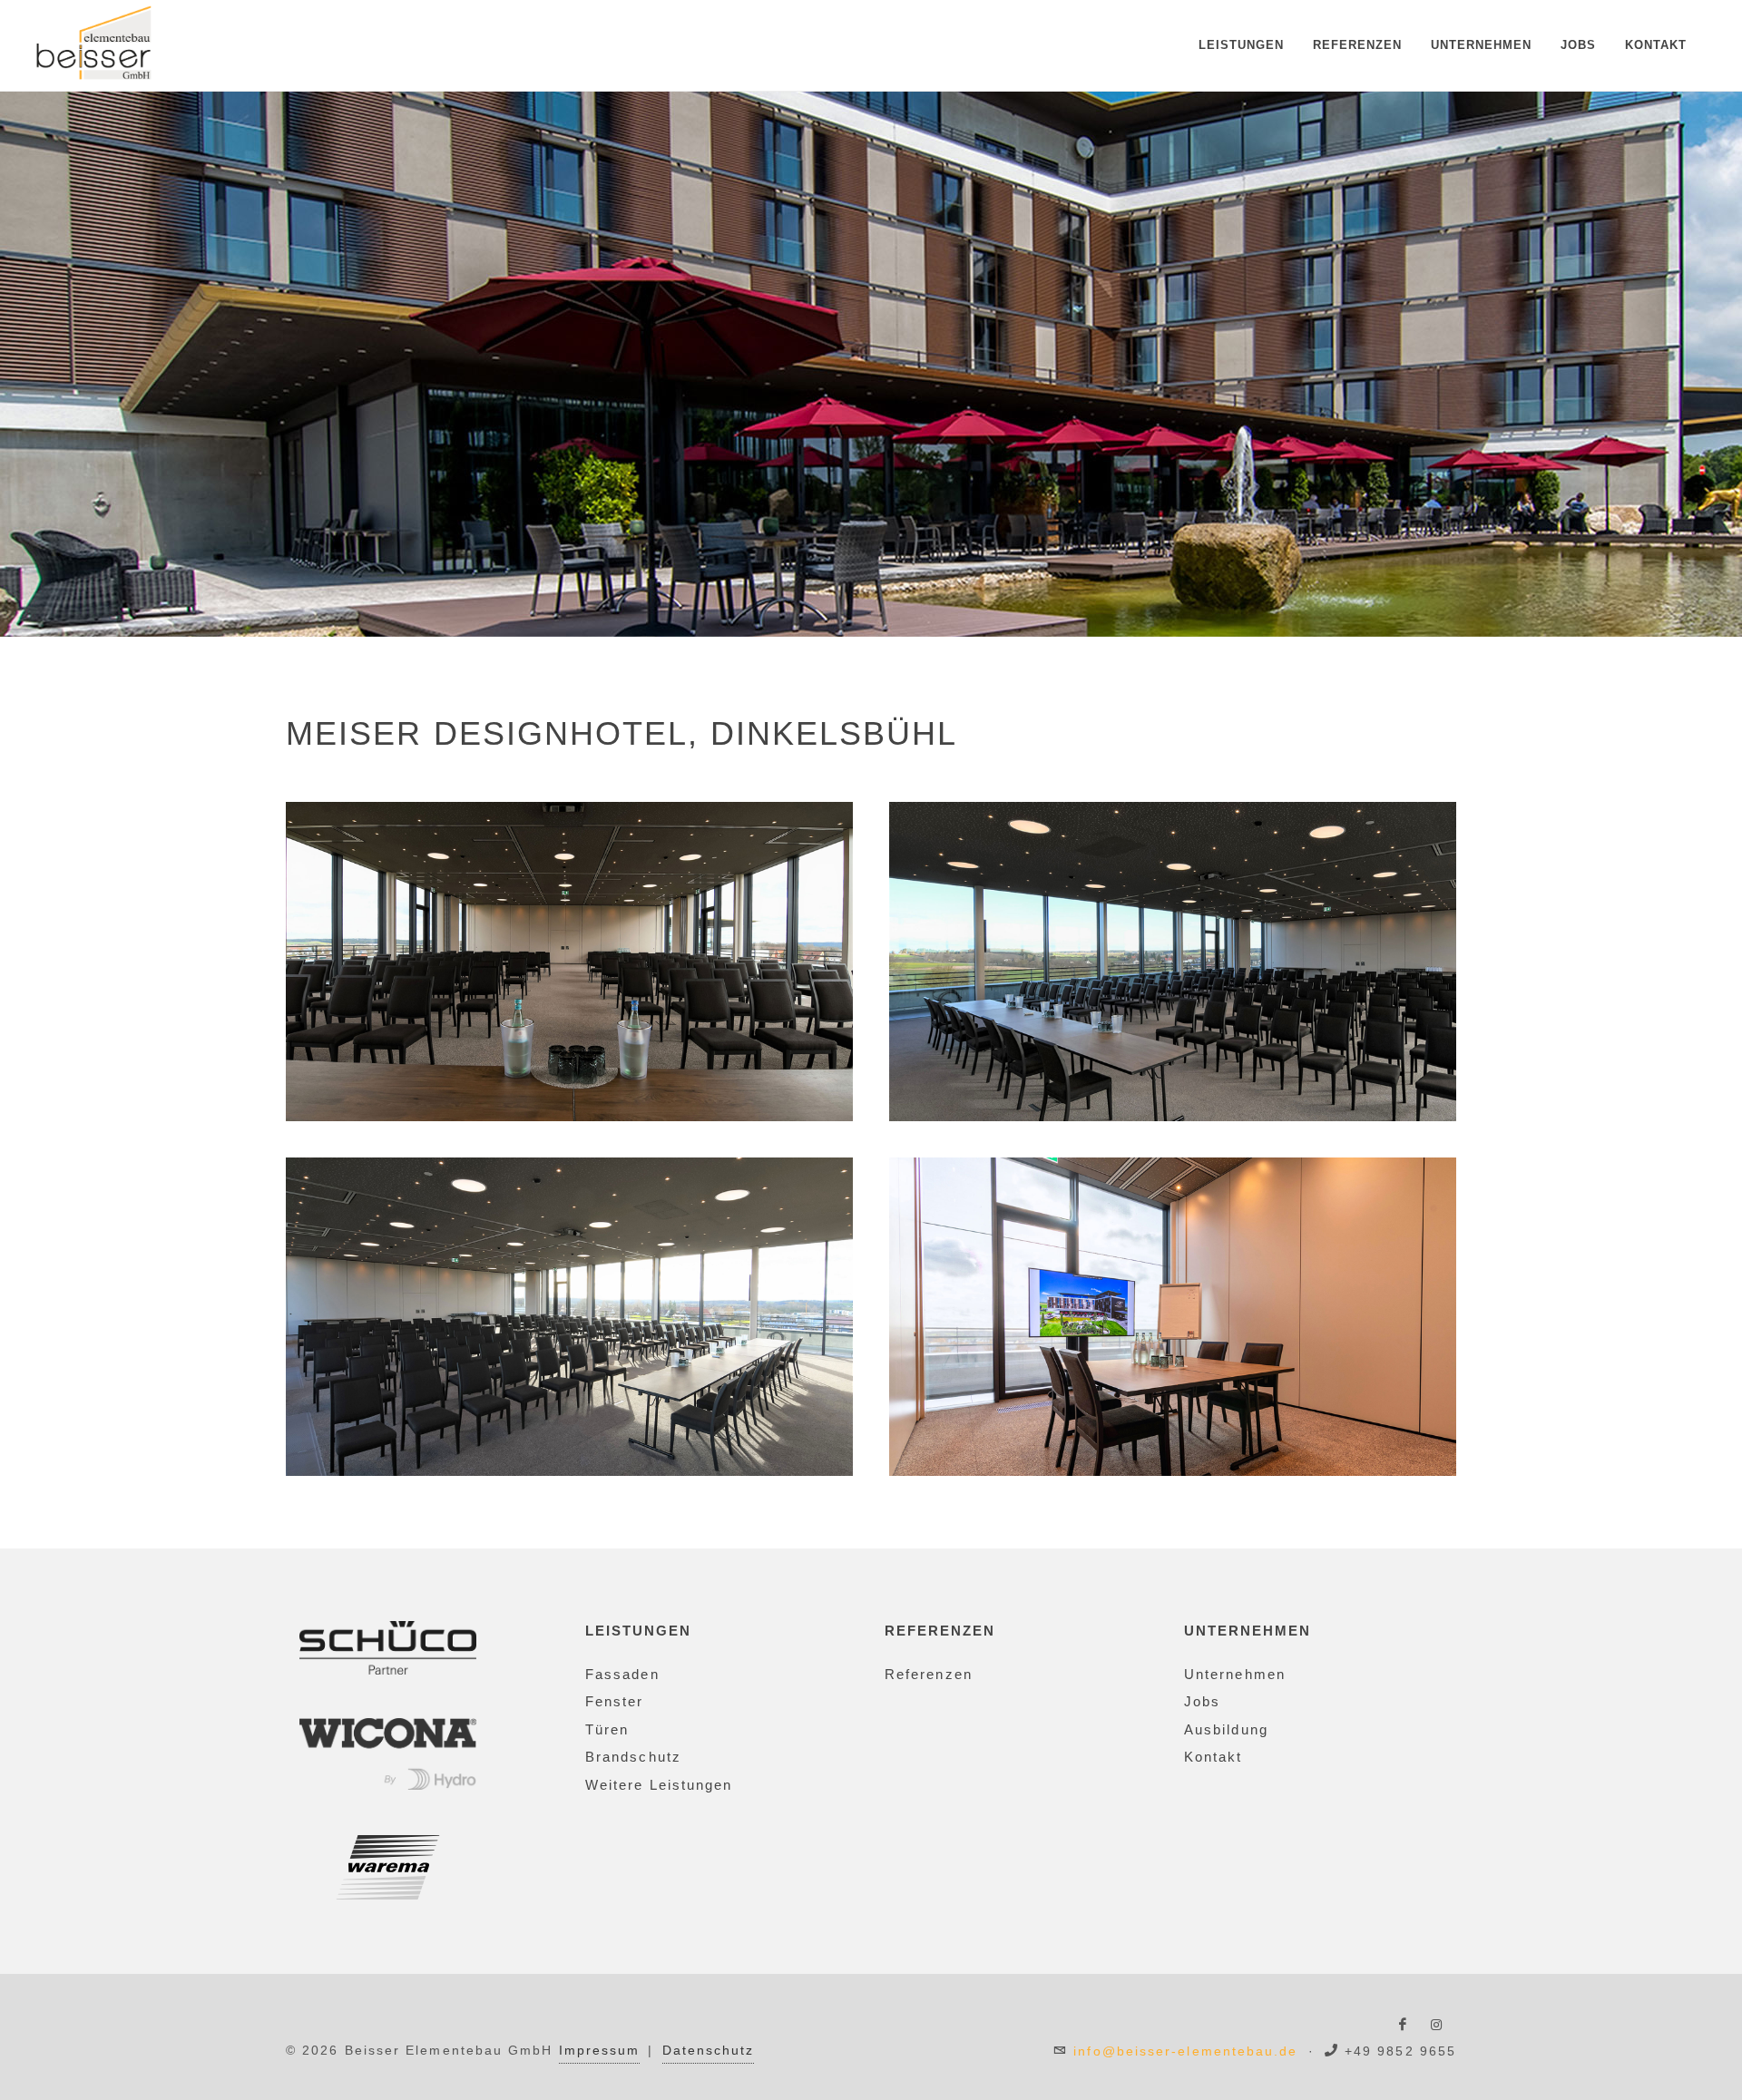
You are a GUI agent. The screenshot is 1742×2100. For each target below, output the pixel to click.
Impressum (600, 2050)
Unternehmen (1481, 45)
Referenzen (1357, 45)
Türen (607, 1729)
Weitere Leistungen (659, 1785)
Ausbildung (1226, 1729)
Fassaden (622, 1674)
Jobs (1578, 45)
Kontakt (1656, 45)
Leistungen (1241, 45)
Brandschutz (633, 1757)
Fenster (615, 1701)
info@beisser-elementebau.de (1185, 2051)
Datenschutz (709, 2050)
